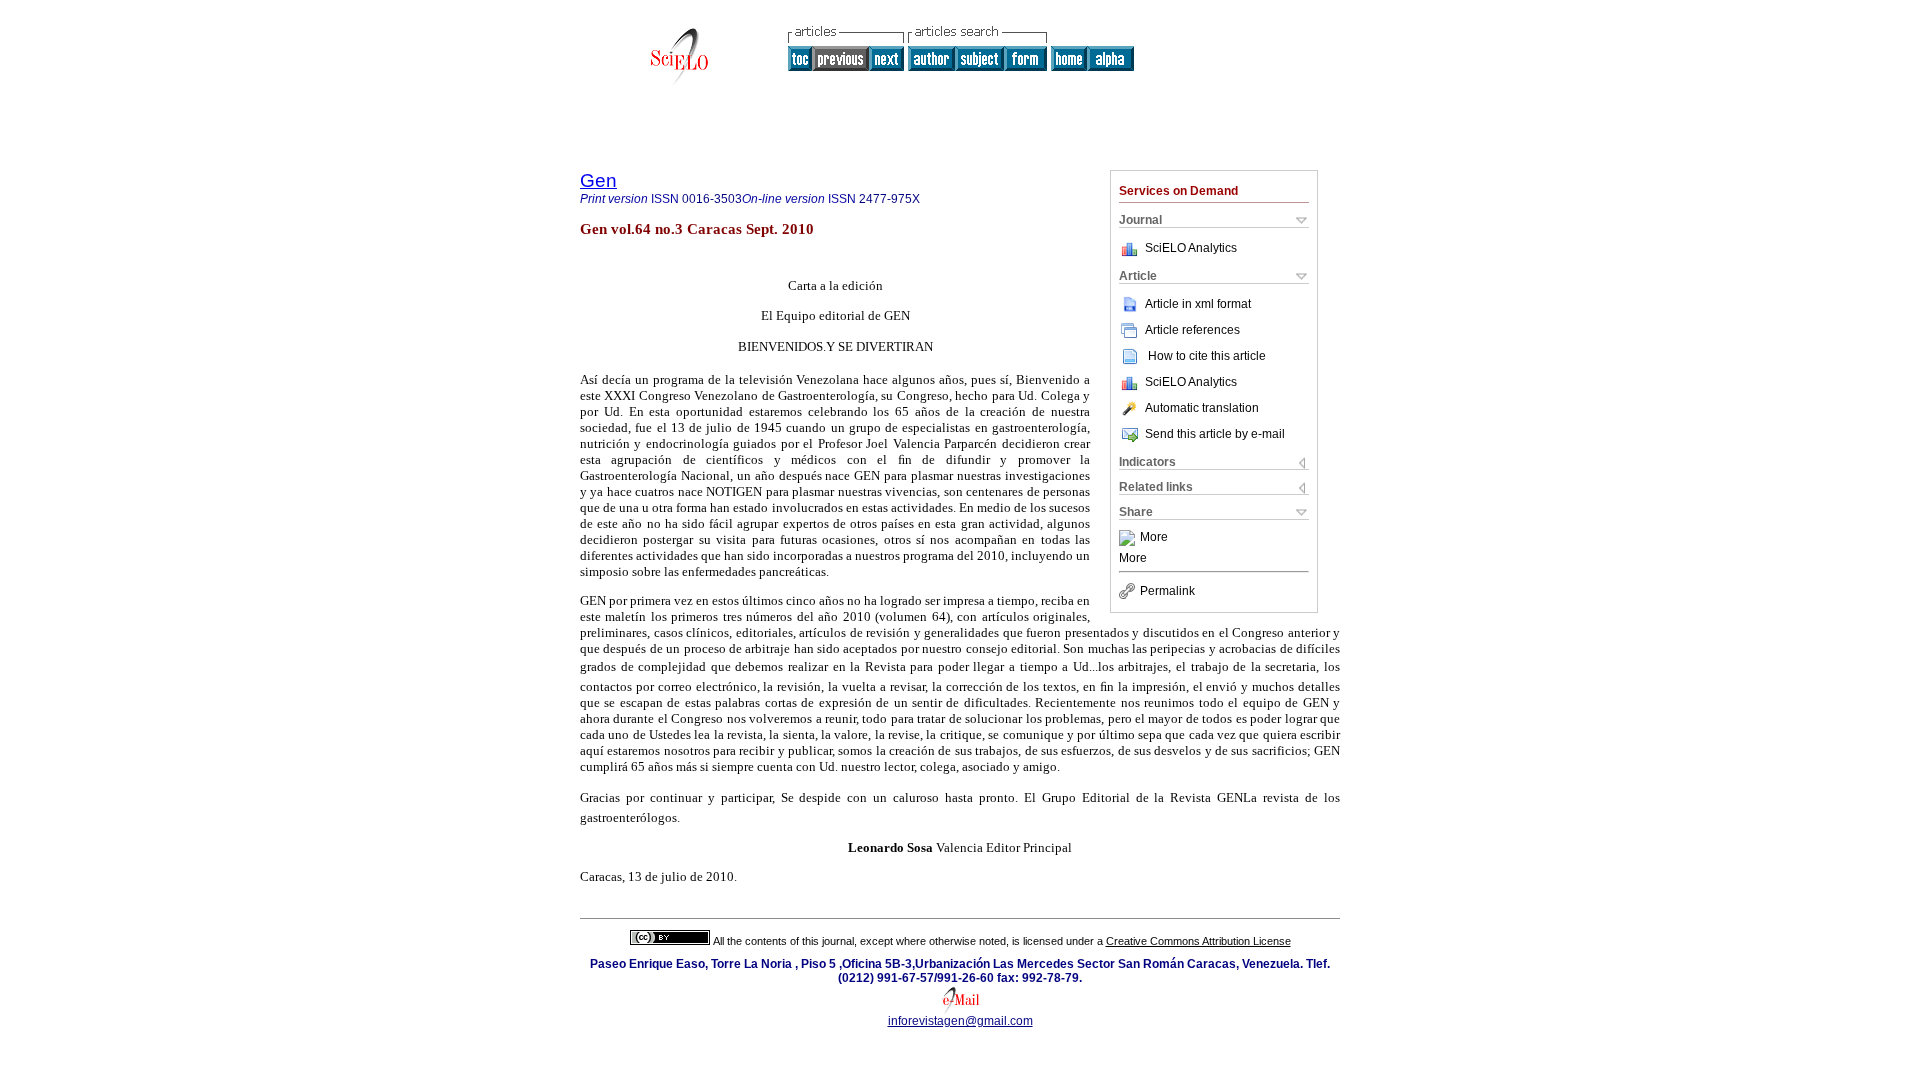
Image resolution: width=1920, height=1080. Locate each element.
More (1154, 538)
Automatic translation (1202, 408)
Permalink (1167, 591)
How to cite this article (1207, 356)
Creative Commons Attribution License (1198, 941)
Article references (1192, 330)
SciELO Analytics (1191, 248)
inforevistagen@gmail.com (960, 1021)
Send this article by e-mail (1215, 434)
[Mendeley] (1129, 538)
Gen (598, 180)
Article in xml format (1198, 304)
